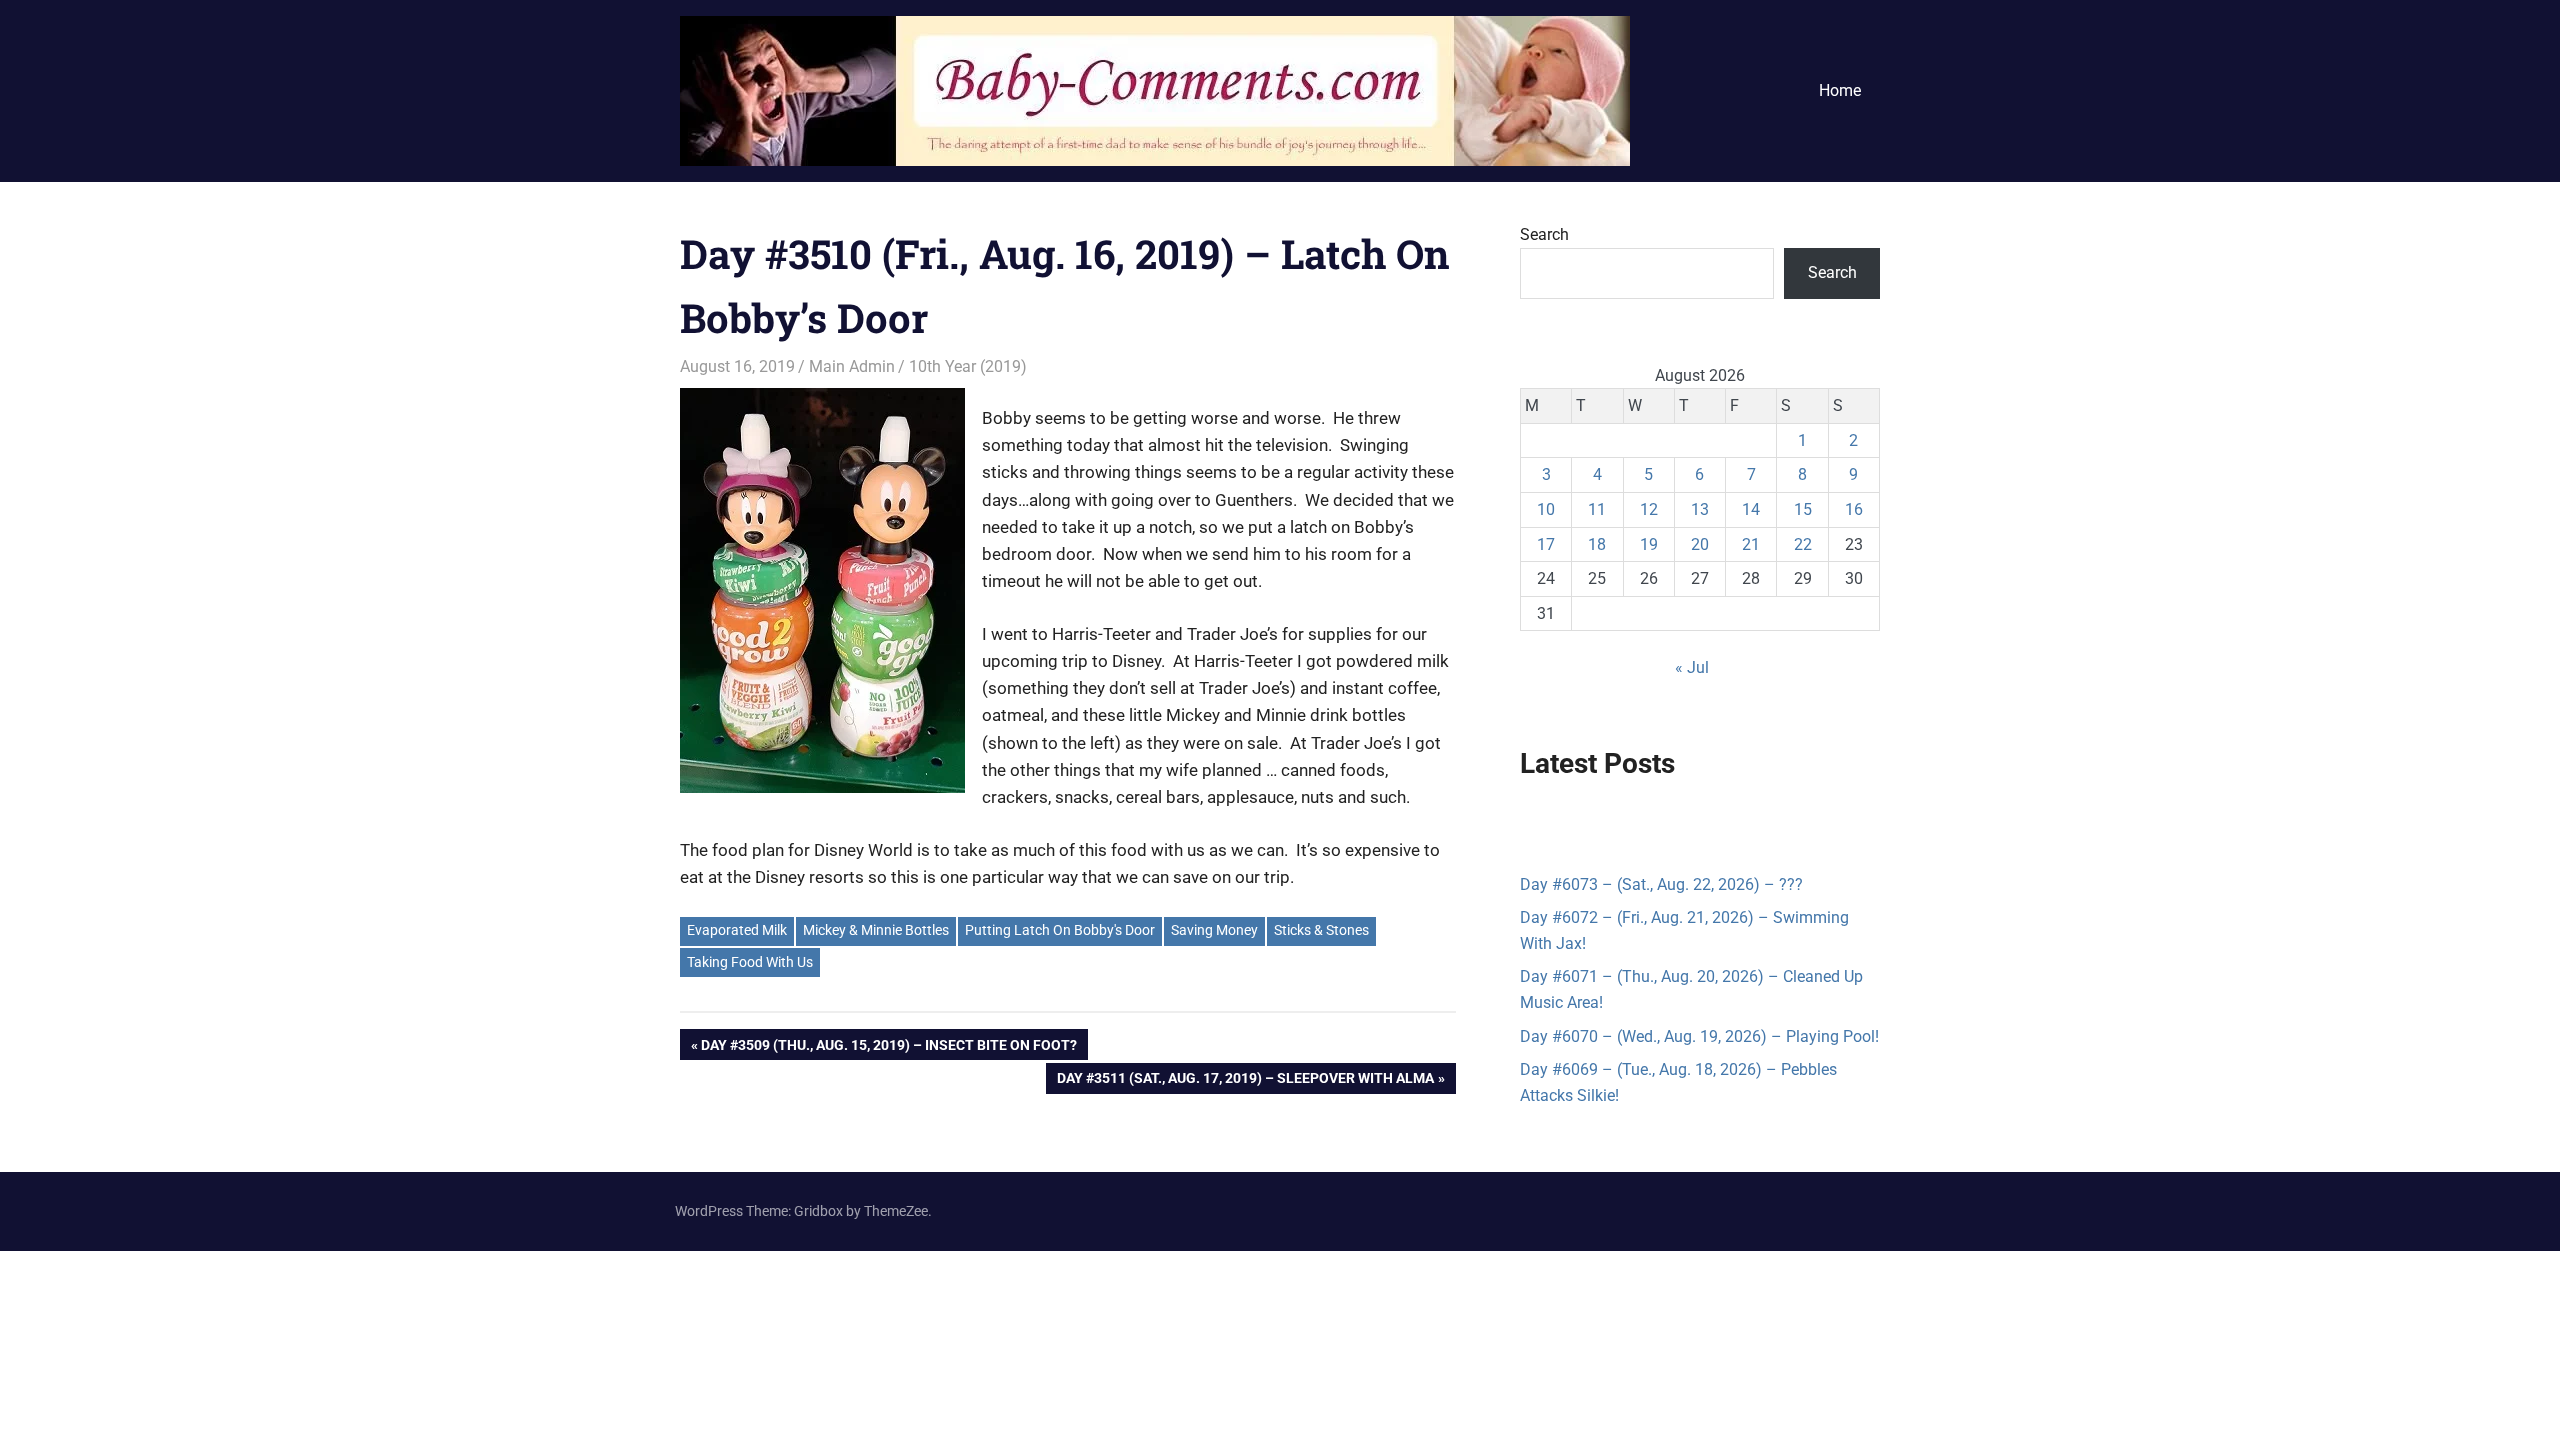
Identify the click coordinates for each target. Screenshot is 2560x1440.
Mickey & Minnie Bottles (876, 930)
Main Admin (852, 366)
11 (1597, 509)
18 (1597, 544)
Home (1840, 90)
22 (1803, 544)
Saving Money (1214, 930)
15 (1803, 509)
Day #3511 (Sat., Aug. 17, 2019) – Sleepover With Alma (1245, 1081)
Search (1544, 234)
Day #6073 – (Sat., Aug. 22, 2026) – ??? (1661, 884)
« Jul (1692, 667)
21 (1751, 544)
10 (1546, 509)
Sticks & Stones (1321, 930)
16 (1854, 509)
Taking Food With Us (750, 962)
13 (1700, 509)
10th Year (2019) (968, 366)
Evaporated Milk (737, 930)
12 (1649, 509)
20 (1700, 544)
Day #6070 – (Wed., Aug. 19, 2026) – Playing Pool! (1699, 1036)
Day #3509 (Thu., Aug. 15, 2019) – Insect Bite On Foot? (888, 1048)
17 (1546, 544)
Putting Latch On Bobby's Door (1060, 930)
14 (1751, 509)
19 (1649, 544)
